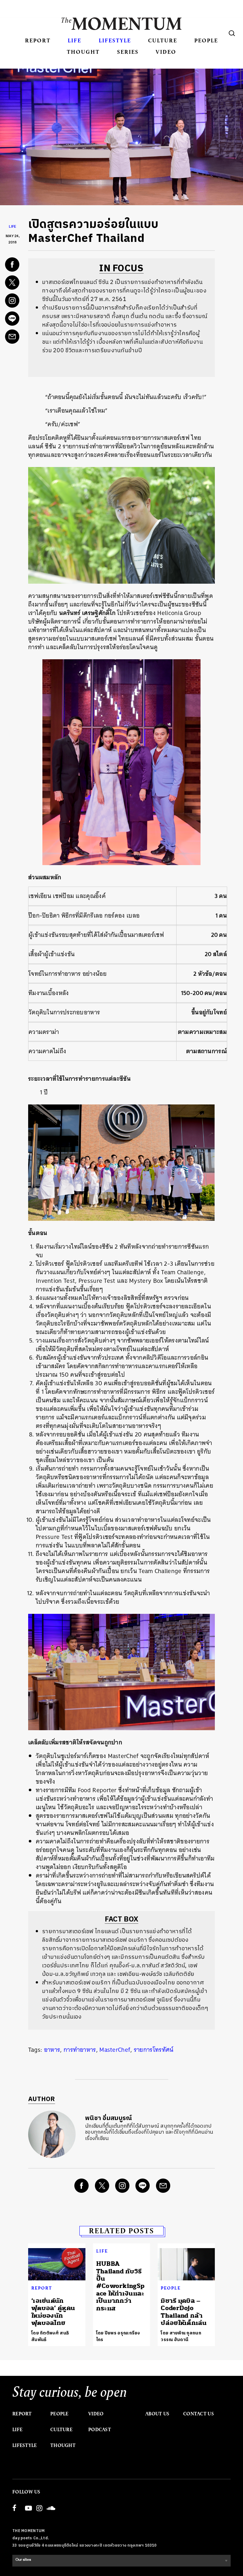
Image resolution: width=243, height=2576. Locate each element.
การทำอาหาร (80, 2050)
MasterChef (115, 2050)
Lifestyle (115, 40)
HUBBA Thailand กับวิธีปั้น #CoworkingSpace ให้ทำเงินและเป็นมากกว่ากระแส (121, 2286)
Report (38, 40)
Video (166, 52)
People (206, 40)
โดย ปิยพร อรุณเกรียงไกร (118, 2336)
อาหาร (52, 2050)
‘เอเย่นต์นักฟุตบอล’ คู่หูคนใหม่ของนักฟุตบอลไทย (53, 2312)
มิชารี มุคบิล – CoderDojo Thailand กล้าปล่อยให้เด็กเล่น (184, 2312)
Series (128, 52)
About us (157, 2414)
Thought (83, 52)
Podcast (100, 2430)
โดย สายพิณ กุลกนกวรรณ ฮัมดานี (181, 2336)
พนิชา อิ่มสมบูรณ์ (109, 2118)
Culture (163, 40)
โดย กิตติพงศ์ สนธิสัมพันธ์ (50, 2336)
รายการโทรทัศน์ (154, 2050)
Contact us (199, 2414)
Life (75, 40)
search (232, 33)
